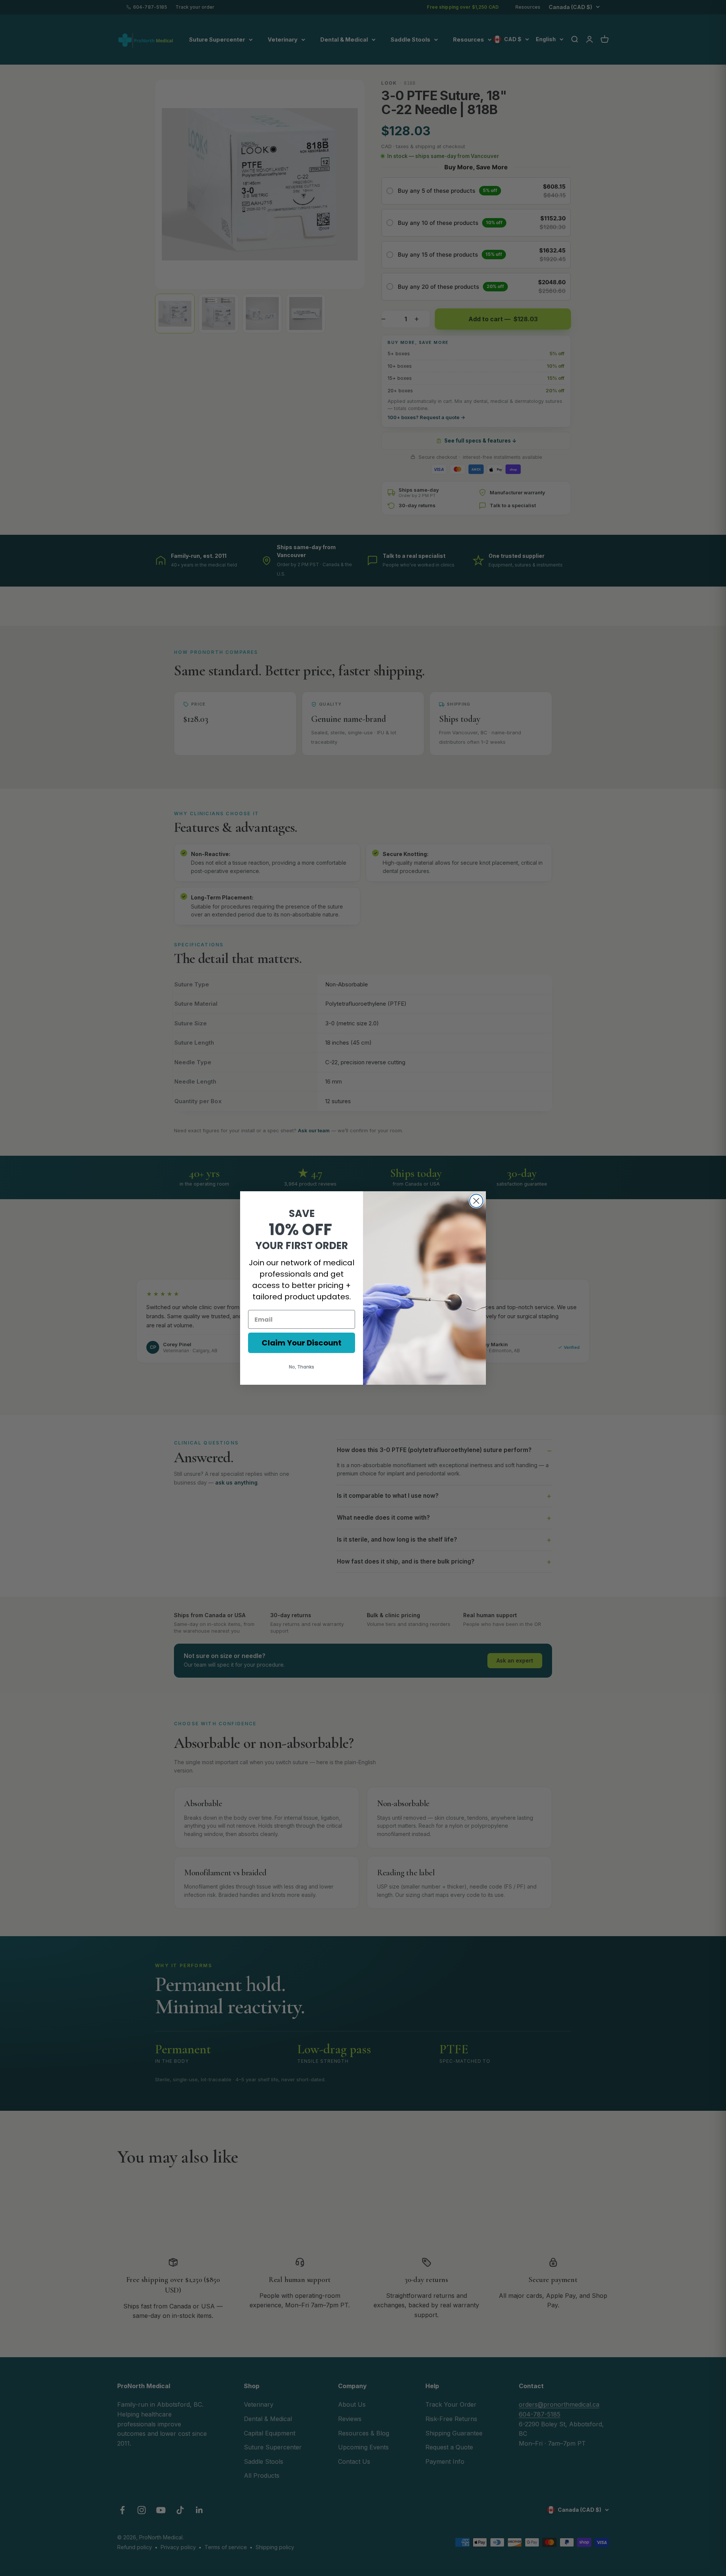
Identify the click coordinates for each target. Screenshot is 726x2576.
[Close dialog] (476, 1201)
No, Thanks (302, 1367)
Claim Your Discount (302, 1343)
